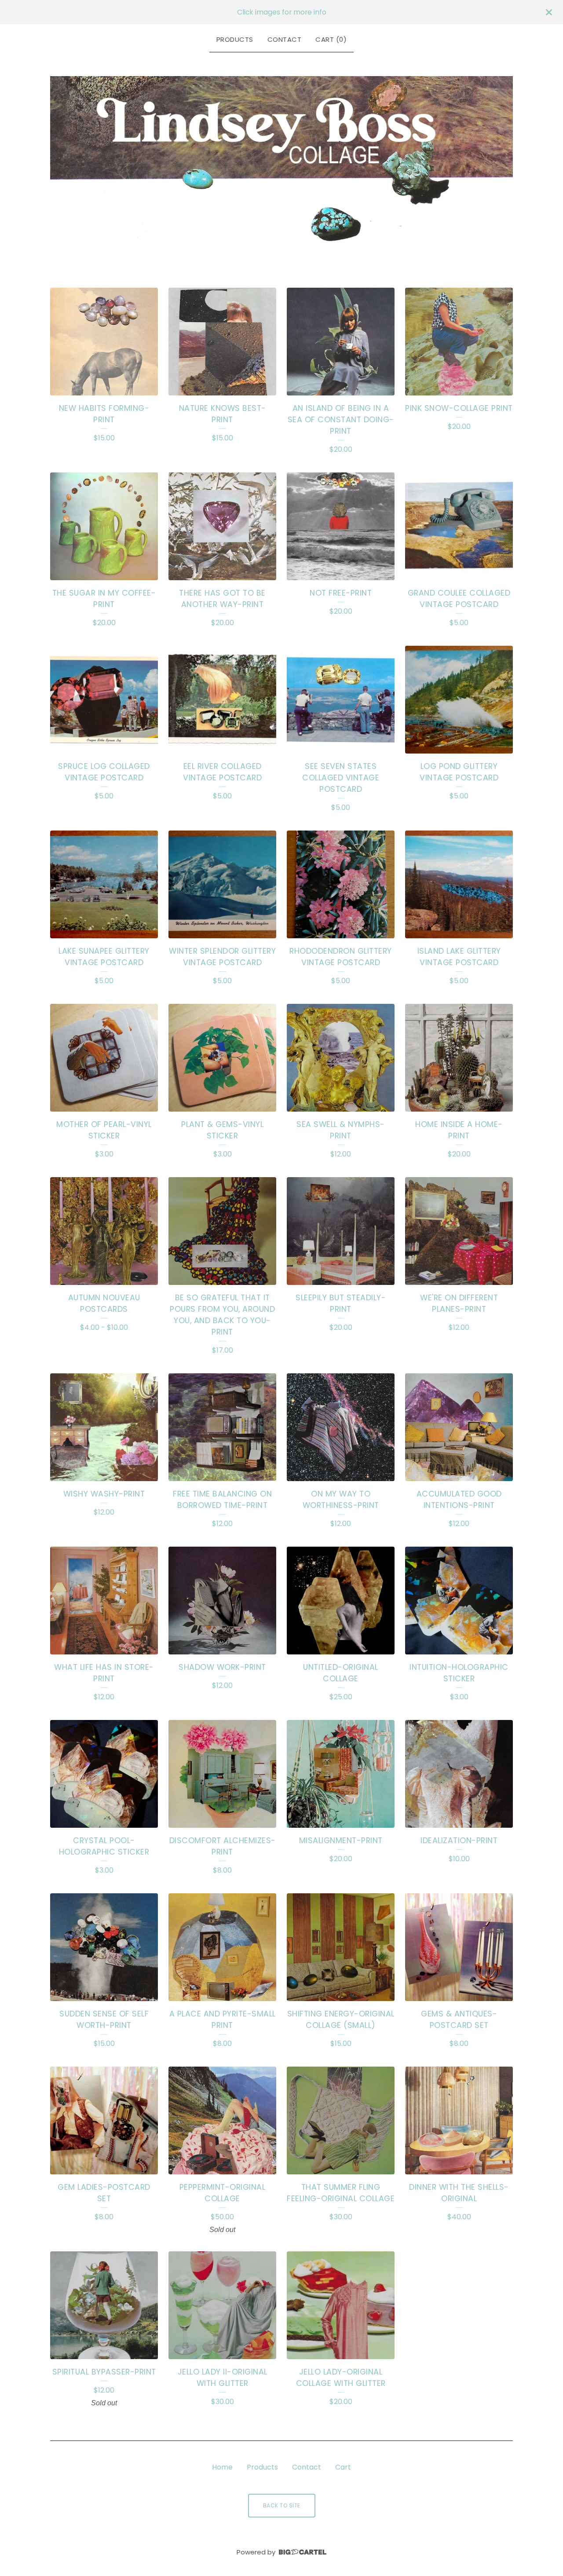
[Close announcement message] (549, 12)
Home (222, 2467)
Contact (285, 39)
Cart (343, 2467)
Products (235, 39)
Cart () (331, 39)
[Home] (281, 160)
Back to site (282, 2505)
